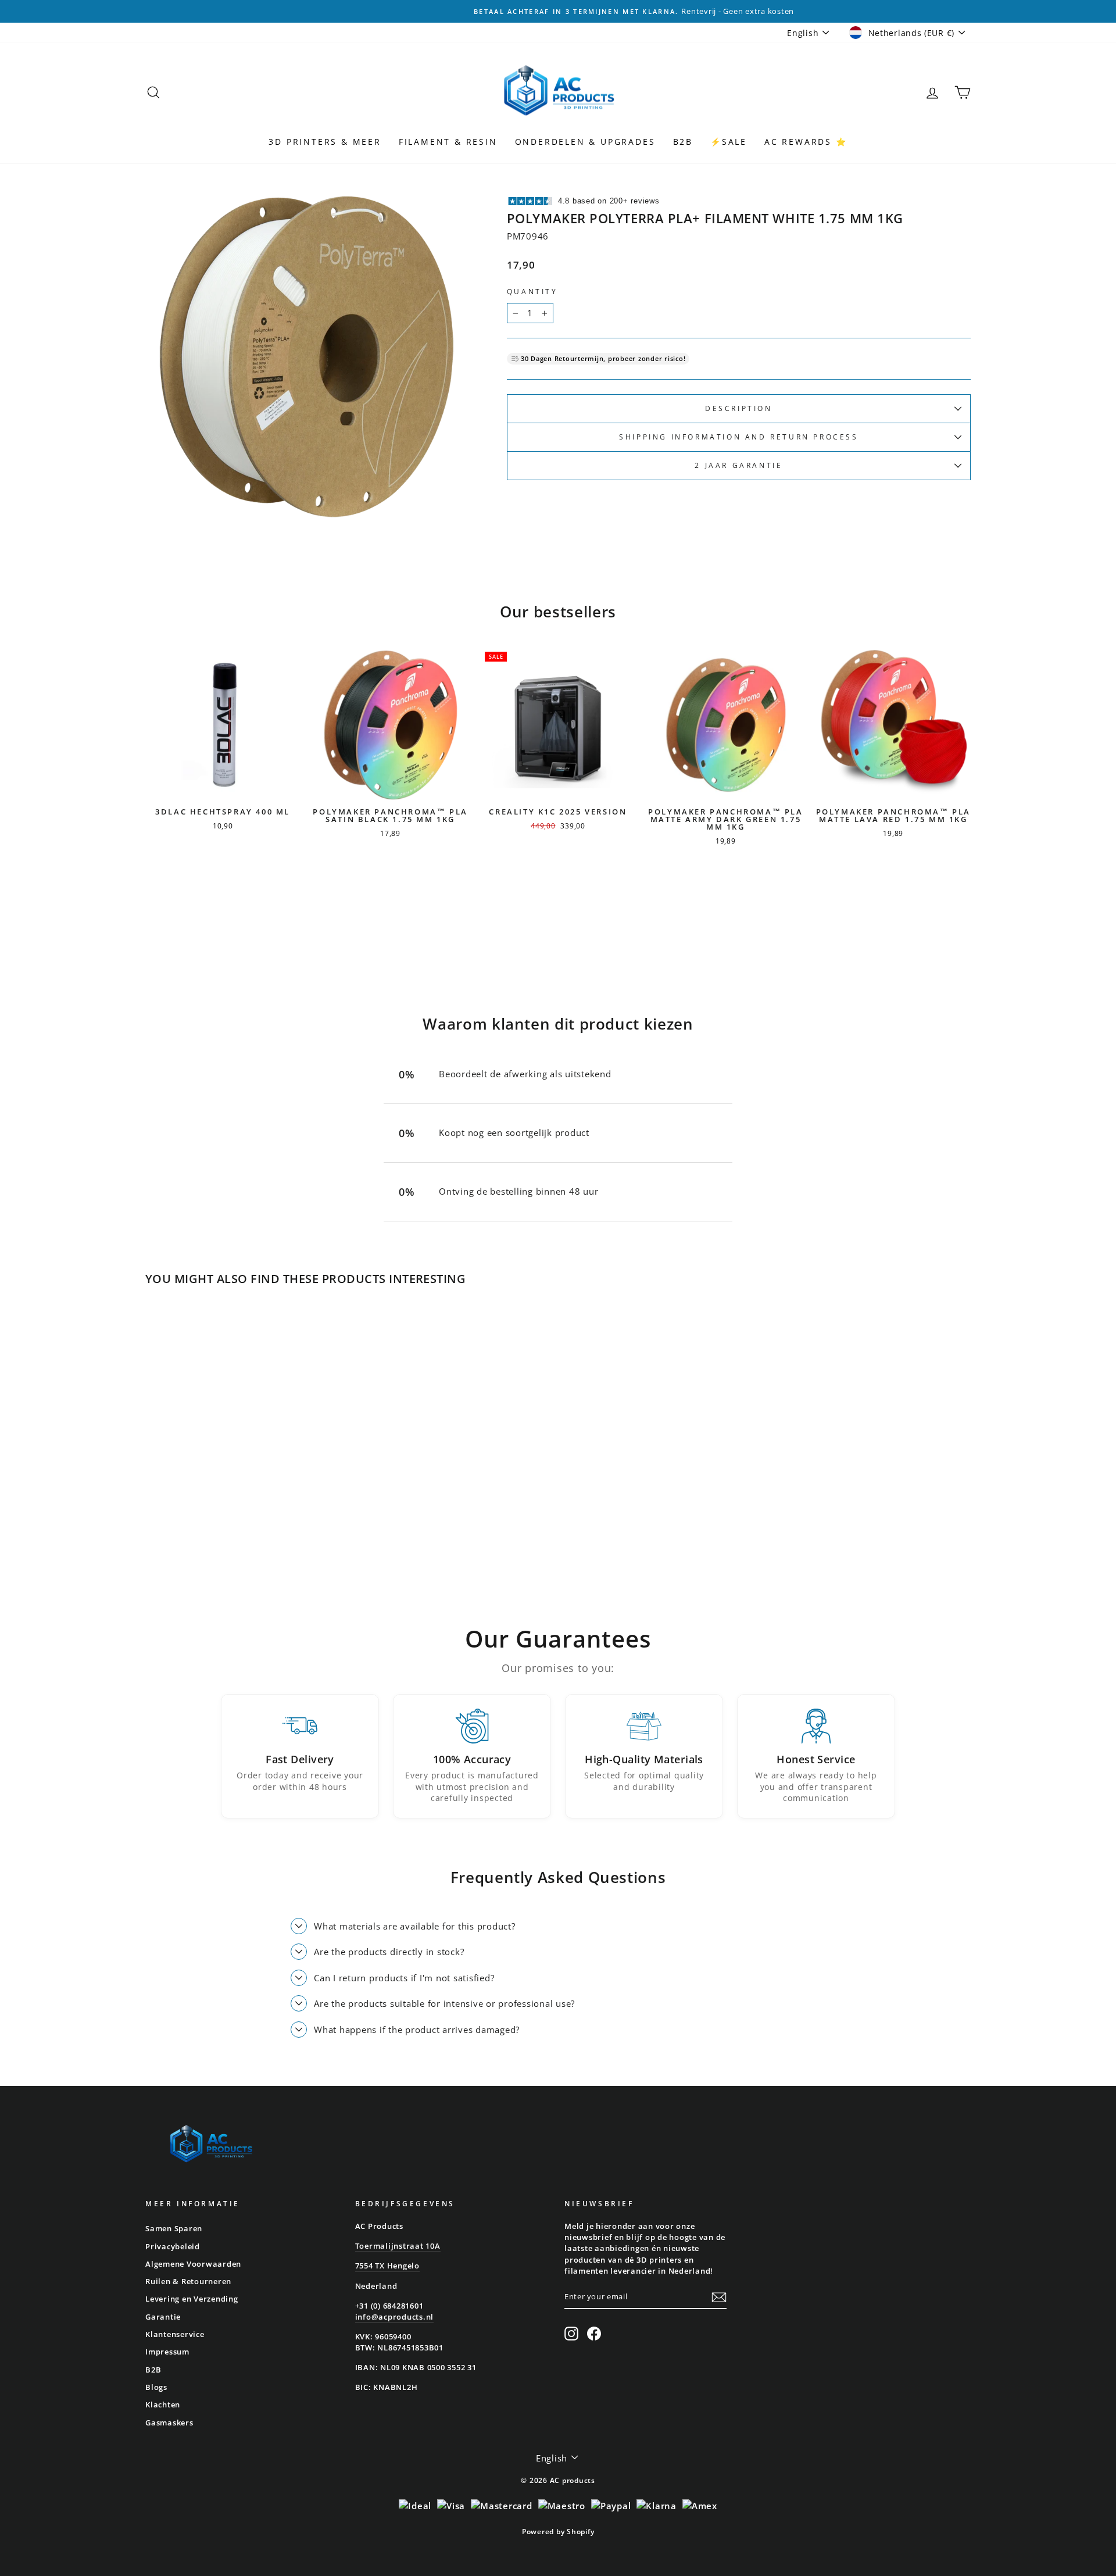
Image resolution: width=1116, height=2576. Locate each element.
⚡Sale (729, 142)
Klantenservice (175, 2334)
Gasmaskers (169, 2423)
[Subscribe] (719, 2297)
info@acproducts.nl (395, 2317)
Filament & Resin (448, 142)
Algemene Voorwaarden (193, 2264)
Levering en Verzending (192, 2299)
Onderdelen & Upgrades (585, 142)
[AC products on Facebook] (594, 2334)
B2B (683, 142)
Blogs (156, 2387)
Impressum (167, 2352)
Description (739, 408)
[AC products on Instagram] (571, 2334)
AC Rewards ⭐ (806, 142)
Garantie (163, 2317)
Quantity (532, 292)
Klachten (163, 2404)
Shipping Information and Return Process (738, 437)
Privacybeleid (173, 2246)
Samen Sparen (174, 2228)
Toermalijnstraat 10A (398, 2246)
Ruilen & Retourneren (188, 2281)
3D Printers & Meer (325, 142)
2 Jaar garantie (738, 465)
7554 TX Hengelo (387, 2266)
